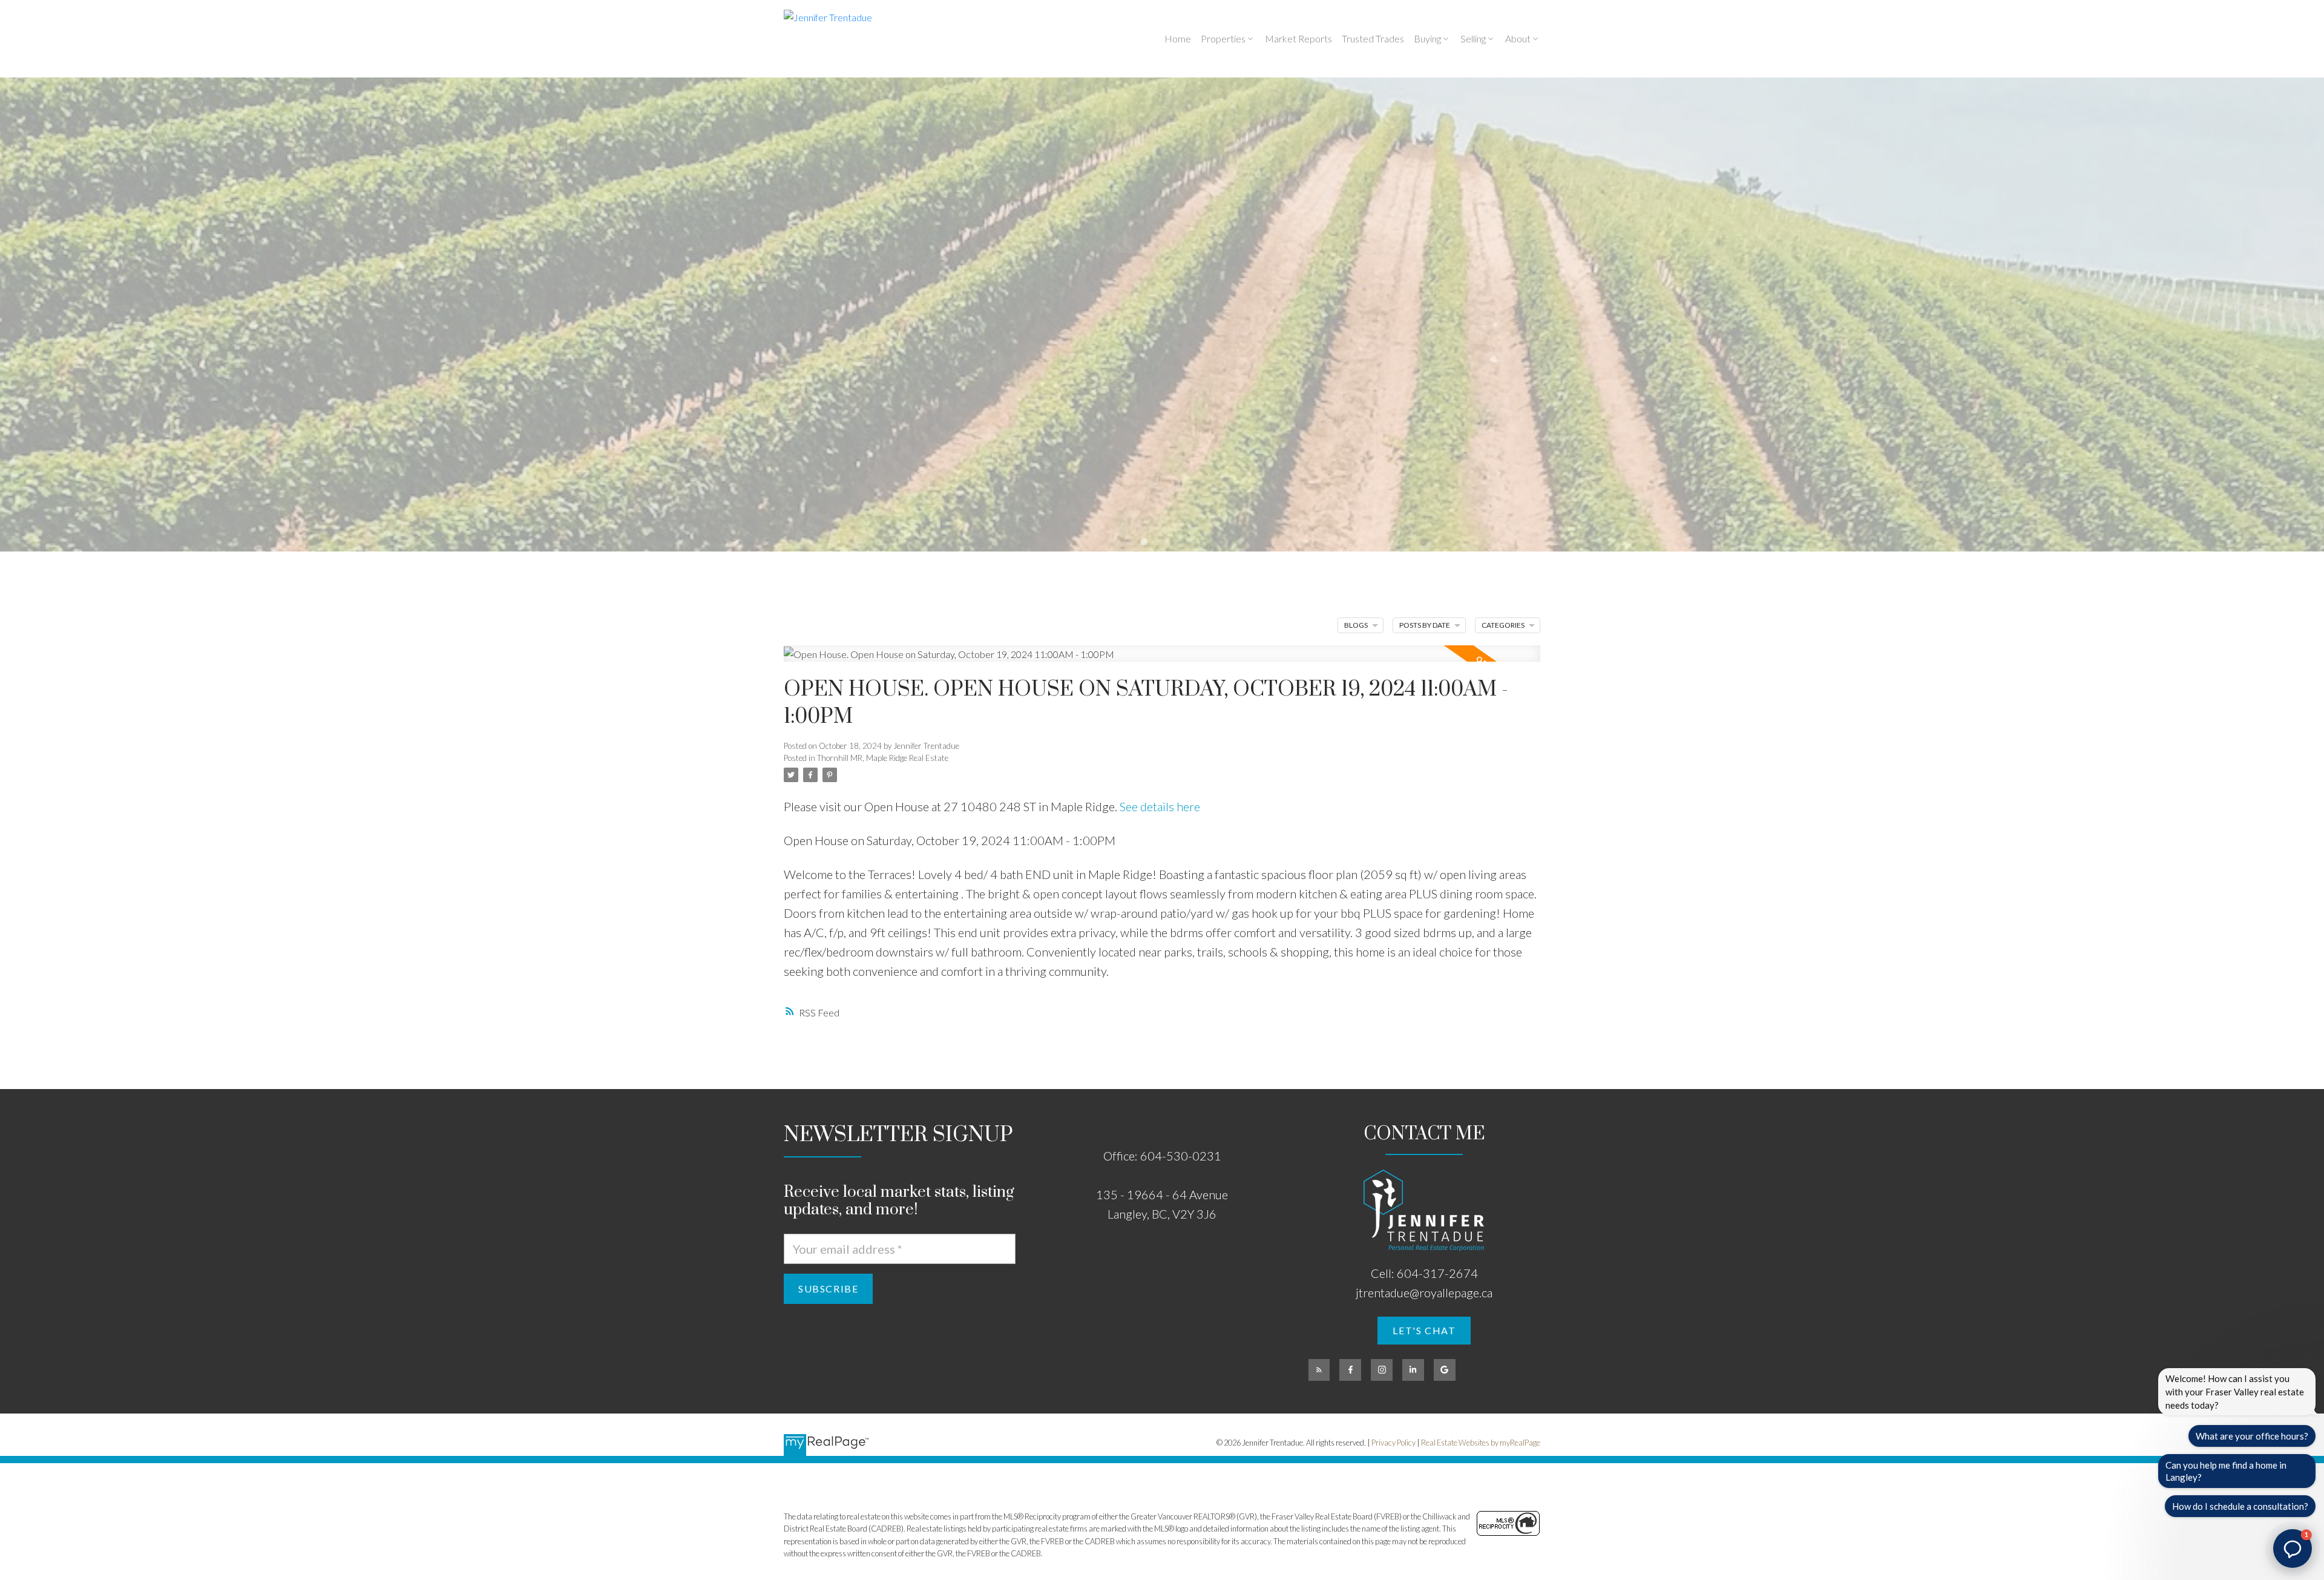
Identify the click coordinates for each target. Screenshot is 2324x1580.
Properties (1223, 38)
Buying (1427, 38)
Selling (1473, 38)
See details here (1160, 806)
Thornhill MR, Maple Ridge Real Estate (883, 758)
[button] (1424, 1331)
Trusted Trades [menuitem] (1373, 38)
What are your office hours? (2252, 1436)
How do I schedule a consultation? (2240, 1506)
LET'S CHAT (1424, 1330)
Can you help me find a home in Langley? (2226, 1471)
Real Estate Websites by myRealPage (1481, 1443)
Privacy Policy (1393, 1443)
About (1518, 38)
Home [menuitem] (1178, 38)
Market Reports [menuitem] (1298, 38)
